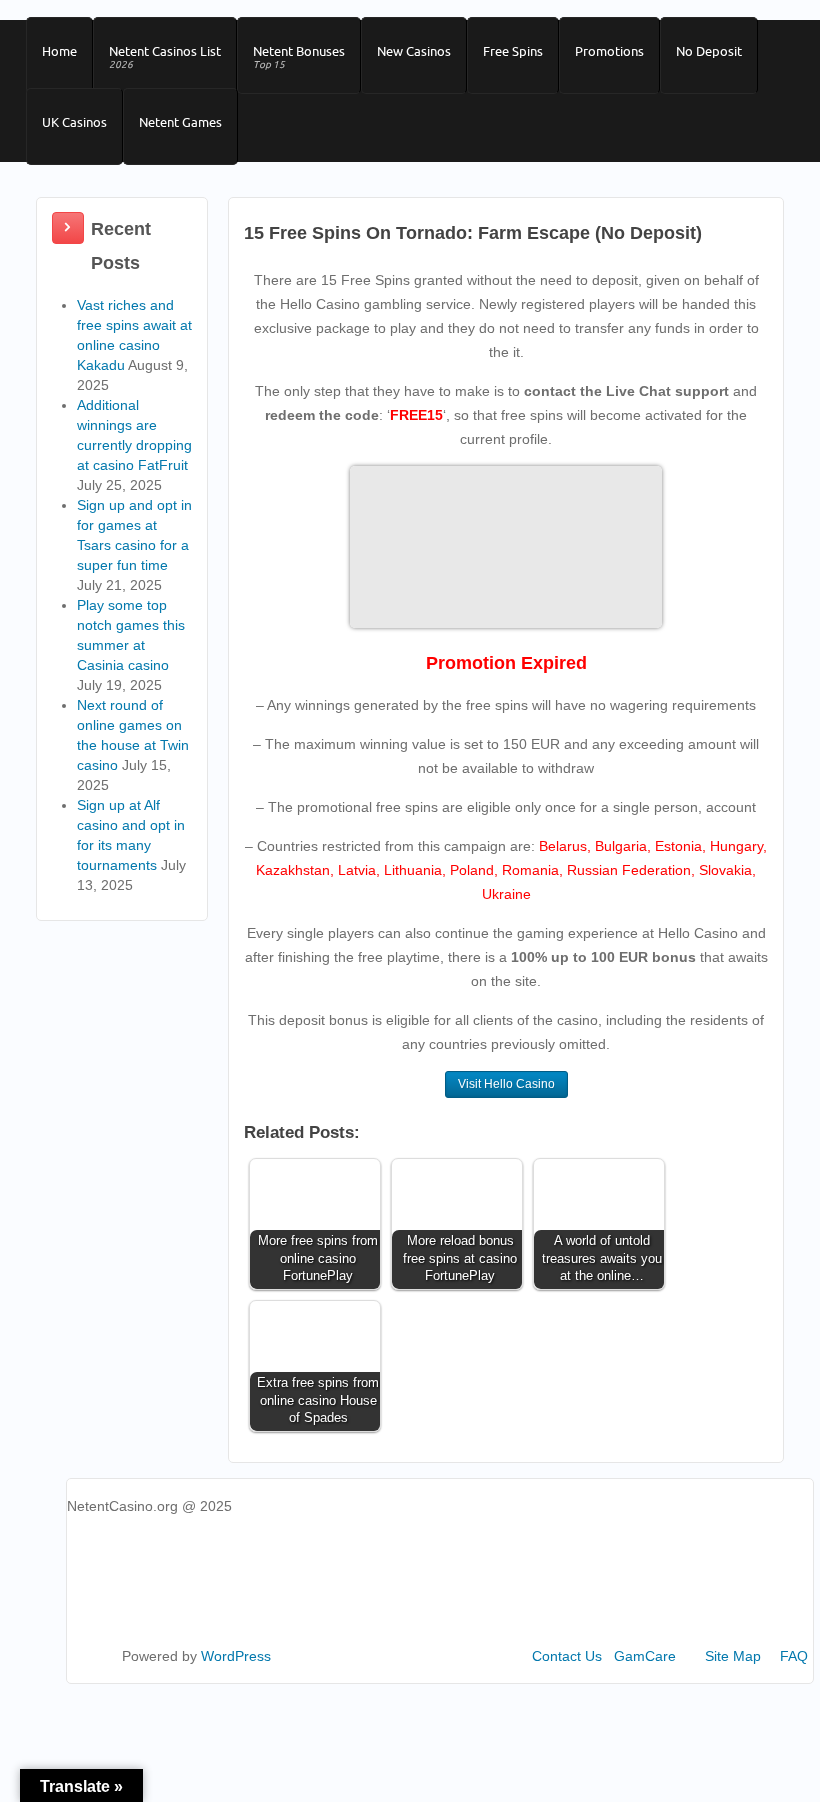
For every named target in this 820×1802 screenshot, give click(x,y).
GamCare (645, 1656)
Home (59, 51)
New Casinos (414, 51)
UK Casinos (74, 122)
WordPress (236, 1656)
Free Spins (513, 51)
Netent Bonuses (299, 57)
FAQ (794, 1656)
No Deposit (709, 51)
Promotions (609, 51)
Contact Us (567, 1656)
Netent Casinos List (165, 57)
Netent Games (180, 122)
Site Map (733, 1656)
